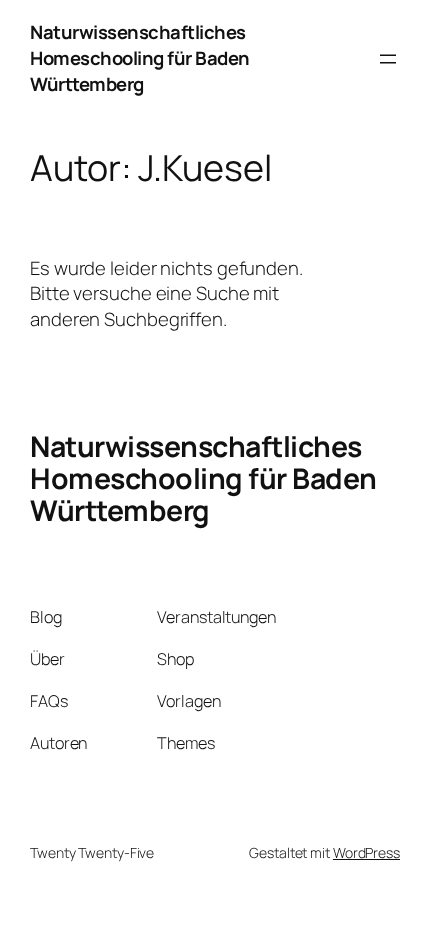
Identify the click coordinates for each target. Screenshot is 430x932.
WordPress (366, 852)
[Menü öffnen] (388, 59)
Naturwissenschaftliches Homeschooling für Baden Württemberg (140, 58)
